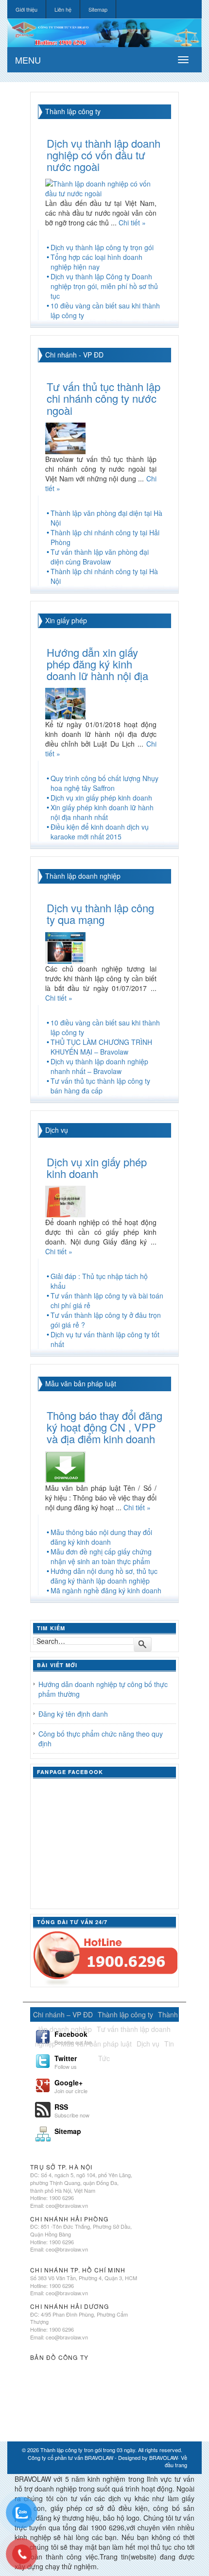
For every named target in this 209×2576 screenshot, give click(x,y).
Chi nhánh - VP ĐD (74, 355)
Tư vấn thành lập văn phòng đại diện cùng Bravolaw (100, 557)
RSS (72, 2110)
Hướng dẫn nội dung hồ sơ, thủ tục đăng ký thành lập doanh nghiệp (104, 1576)
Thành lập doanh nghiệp (83, 876)
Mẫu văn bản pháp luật (81, 1383)
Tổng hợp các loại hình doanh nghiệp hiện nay (96, 262)
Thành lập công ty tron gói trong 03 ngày (88, 2450)
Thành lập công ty (73, 111)
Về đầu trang (176, 2461)
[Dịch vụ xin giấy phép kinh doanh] (65, 1200)
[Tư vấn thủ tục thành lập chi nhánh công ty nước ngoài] (65, 437)
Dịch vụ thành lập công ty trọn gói (102, 247)
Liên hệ (63, 9)
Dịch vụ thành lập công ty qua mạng (100, 913)
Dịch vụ (57, 1130)
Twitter (66, 2061)
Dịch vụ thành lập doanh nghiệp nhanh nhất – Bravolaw (99, 1066)
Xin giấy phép (66, 620)
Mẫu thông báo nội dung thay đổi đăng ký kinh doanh (101, 1537)
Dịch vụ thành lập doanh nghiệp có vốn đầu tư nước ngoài (104, 155)
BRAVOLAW (164, 2457)
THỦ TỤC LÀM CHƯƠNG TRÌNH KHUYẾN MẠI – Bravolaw (101, 1047)
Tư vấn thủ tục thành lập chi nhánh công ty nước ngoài (104, 398)
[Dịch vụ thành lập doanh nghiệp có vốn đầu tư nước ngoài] (104, 188)
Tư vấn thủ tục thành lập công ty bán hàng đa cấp (100, 1086)
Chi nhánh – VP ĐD (63, 2014)
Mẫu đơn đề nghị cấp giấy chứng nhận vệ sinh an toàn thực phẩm (101, 1556)
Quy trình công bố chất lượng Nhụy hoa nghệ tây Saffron (104, 783)
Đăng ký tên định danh (73, 1714)
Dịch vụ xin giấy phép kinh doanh (101, 798)
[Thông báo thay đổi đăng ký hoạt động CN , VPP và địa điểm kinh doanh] (65, 1466)
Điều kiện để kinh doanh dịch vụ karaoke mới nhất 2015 (100, 832)
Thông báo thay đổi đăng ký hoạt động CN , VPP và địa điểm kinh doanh (104, 1427)
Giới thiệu (26, 9)
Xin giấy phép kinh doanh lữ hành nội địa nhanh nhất (102, 812)
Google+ (71, 2085)
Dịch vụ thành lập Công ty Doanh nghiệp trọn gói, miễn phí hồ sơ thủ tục (104, 286)
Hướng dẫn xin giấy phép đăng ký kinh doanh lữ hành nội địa (97, 664)
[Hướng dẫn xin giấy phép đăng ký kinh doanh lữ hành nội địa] (65, 702)
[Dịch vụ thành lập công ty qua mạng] (65, 947)
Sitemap (98, 9)
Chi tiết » (132, 222)
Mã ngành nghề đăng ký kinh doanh (106, 1590)
